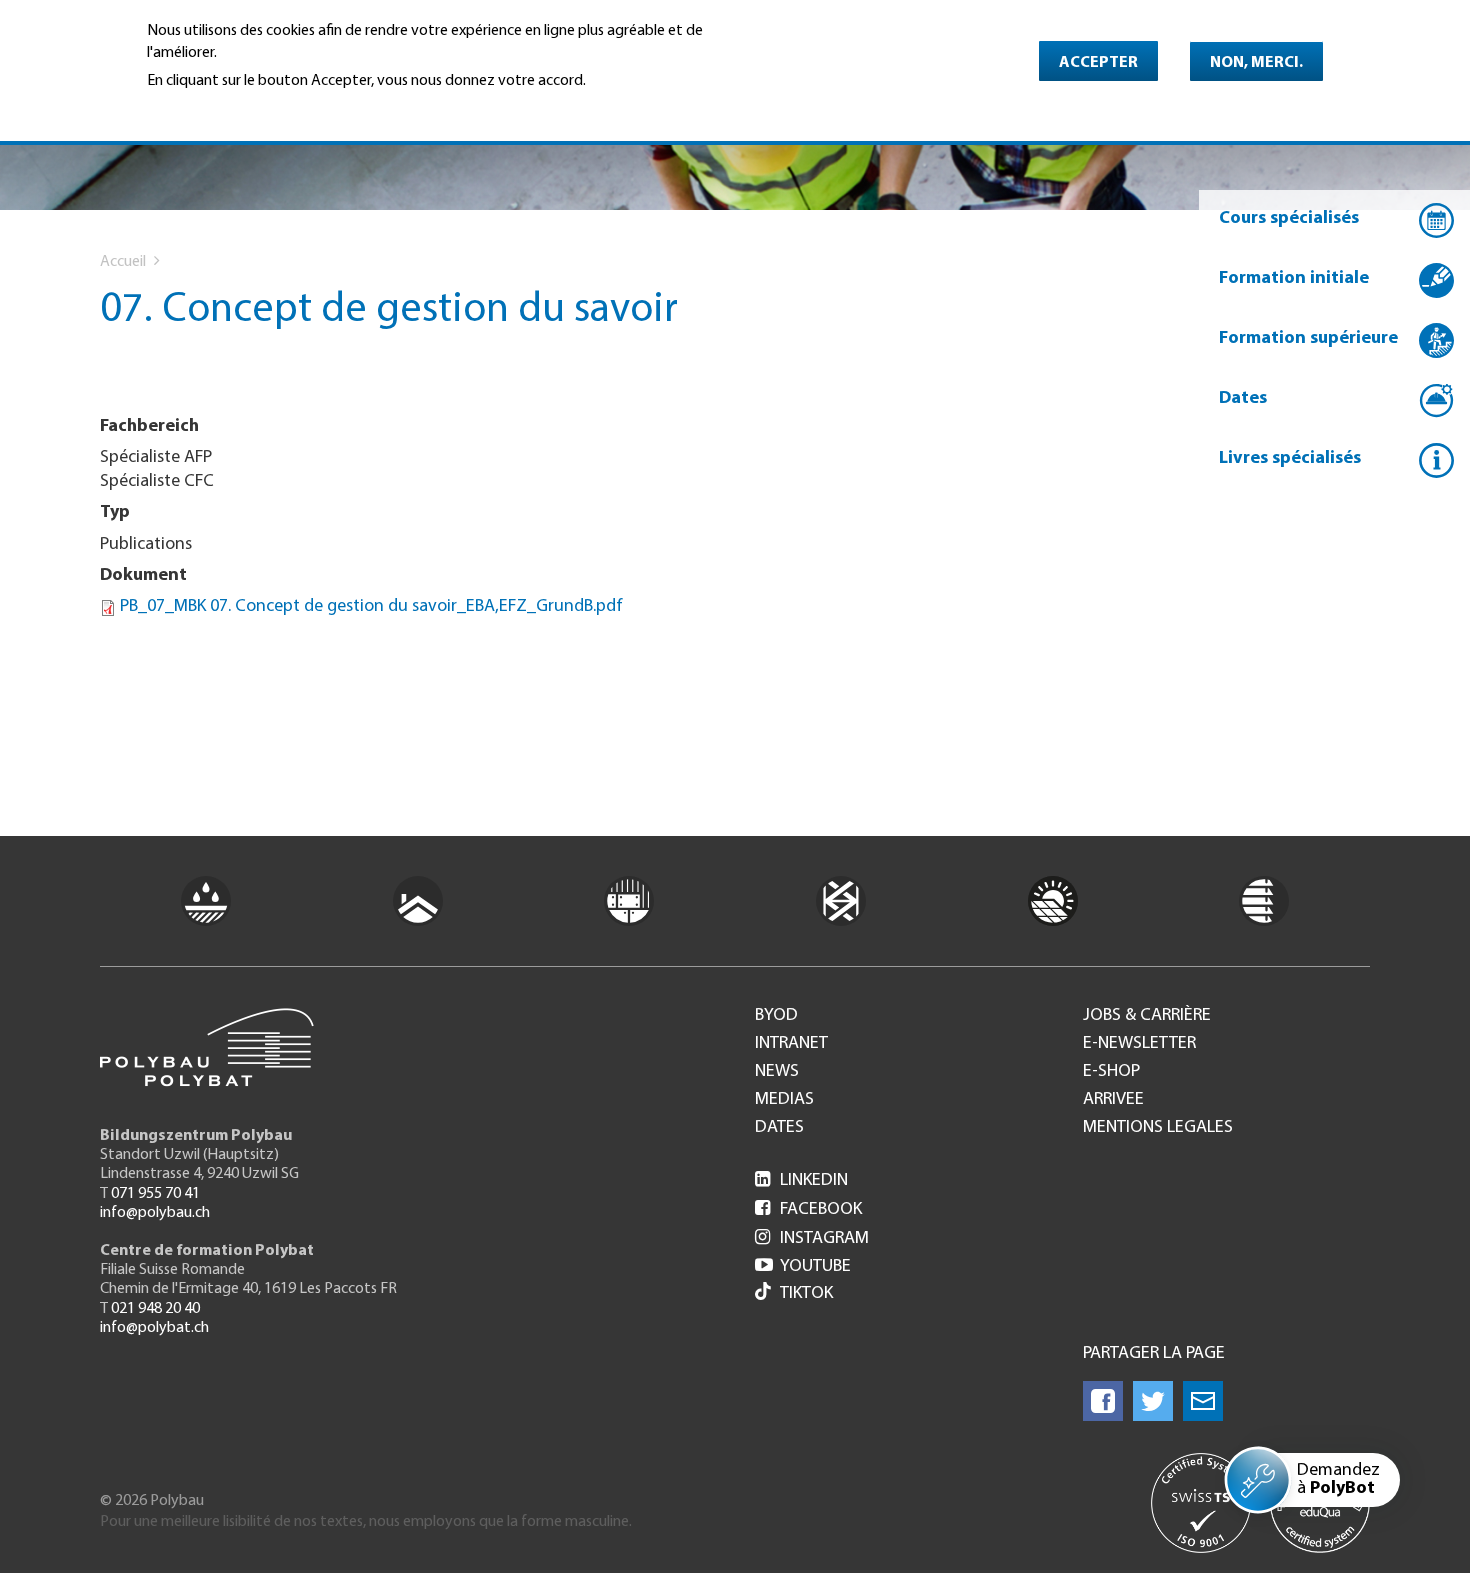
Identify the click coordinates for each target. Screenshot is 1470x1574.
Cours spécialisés (1289, 219)
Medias (784, 1100)
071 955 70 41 (155, 1194)
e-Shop (1111, 1072)
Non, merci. (1256, 63)
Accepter (1098, 63)
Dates (1243, 399)
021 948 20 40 (155, 1309)
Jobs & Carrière (1147, 1016)
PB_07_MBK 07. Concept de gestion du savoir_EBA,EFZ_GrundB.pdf (371, 607)
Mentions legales (1158, 1128)
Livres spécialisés (1290, 459)
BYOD (776, 1016)
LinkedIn (801, 1181)
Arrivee (1113, 1100)
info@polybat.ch (154, 1328)
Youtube (803, 1267)
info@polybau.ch (155, 1213)
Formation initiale (1294, 279)
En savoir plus (198, 108)
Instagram (812, 1239)
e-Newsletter (1139, 1044)
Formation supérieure (1308, 339)
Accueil (123, 262)
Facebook (808, 1210)
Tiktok (806, 1294)
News (777, 1072)
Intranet (791, 1044)
